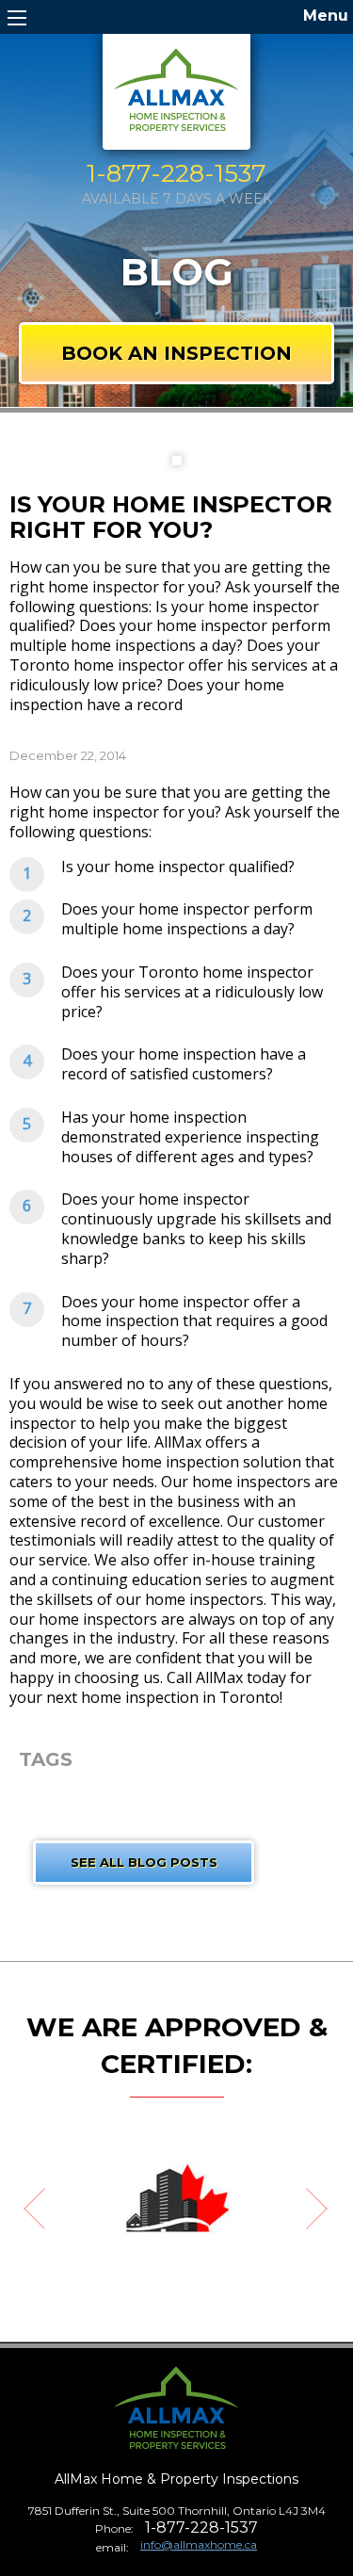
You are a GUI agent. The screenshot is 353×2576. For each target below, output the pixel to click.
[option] (177, 2198)
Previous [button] (24, 2212)
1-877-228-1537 (176, 174)
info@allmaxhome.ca (199, 2544)
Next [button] (329, 2212)
